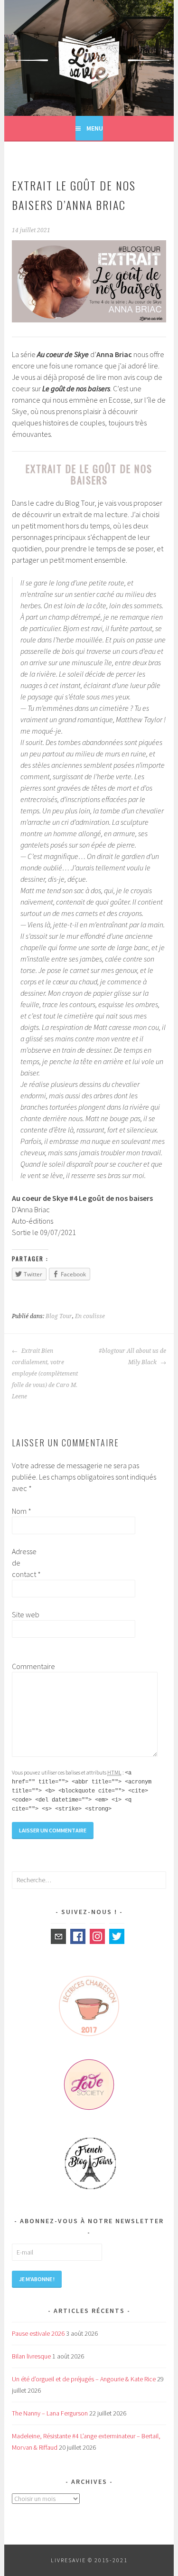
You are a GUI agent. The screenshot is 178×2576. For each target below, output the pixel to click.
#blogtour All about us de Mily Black (132, 1357)
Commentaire (27, 1666)
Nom (22, 1511)
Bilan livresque (31, 2356)
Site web (26, 1614)
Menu (95, 128)
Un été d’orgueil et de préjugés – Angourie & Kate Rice (84, 2379)
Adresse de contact (26, 1563)
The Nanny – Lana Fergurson (50, 2413)
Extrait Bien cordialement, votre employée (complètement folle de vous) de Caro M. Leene (45, 1374)
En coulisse (90, 1316)
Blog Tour (59, 1316)
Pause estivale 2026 (38, 2333)
